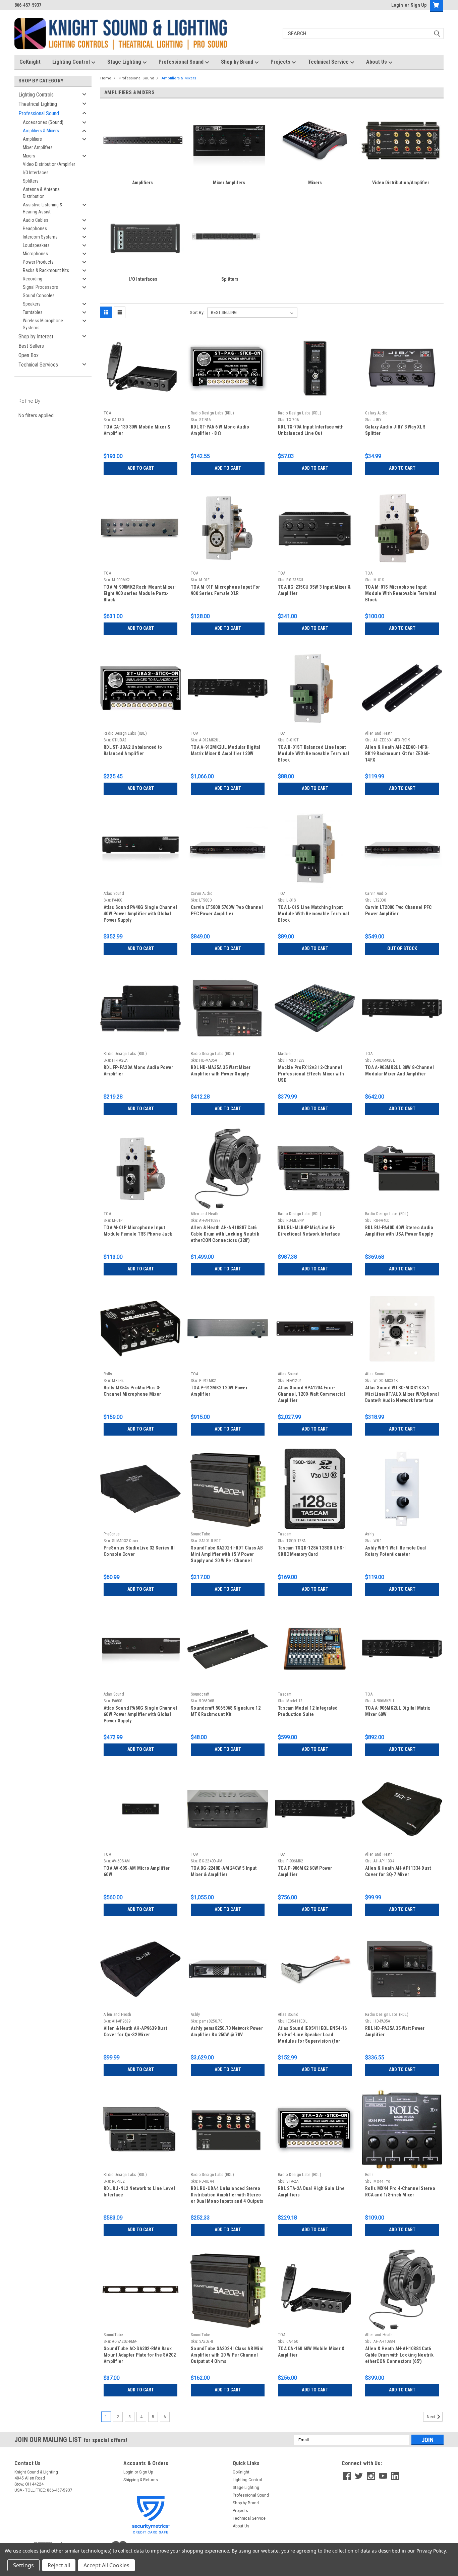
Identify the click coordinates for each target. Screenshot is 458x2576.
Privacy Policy (431, 2551)
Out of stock (402, 948)
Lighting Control (72, 62)
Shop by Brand (238, 62)
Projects (281, 62)
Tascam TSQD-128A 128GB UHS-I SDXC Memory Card (312, 1551)
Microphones (35, 254)
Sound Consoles (39, 295)
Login (397, 5)
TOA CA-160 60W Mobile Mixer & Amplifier (311, 2352)
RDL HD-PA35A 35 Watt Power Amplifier (395, 2031)
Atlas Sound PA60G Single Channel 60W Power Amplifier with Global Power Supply (140, 1714)
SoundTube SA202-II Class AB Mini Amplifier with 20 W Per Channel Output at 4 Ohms (227, 2355)
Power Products (38, 262)
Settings (23, 2565)
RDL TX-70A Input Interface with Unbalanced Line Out (311, 430)
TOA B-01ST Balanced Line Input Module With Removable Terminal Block (314, 753)
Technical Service (329, 62)
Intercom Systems (40, 237)
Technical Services (38, 365)
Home (106, 78)
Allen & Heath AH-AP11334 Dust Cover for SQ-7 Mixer (398, 1871)
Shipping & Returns (141, 2480)
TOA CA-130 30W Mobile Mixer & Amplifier (137, 430)
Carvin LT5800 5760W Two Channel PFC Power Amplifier (227, 910)
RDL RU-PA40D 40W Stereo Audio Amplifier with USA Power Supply (399, 1231)
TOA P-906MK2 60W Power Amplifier (305, 1871)
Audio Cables (36, 220)
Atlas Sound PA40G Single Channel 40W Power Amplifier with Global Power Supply (140, 914)
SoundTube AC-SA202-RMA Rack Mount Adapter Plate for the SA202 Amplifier (140, 2355)
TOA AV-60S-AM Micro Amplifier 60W (137, 1871)
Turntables (33, 312)
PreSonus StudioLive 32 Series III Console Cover (139, 1551)
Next (432, 2417)
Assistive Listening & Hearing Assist (43, 208)
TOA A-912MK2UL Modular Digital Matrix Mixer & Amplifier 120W (226, 750)
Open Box (28, 355)
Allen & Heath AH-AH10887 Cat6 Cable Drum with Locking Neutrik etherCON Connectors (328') (225, 1234)
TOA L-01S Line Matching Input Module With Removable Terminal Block (314, 914)
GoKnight (30, 62)
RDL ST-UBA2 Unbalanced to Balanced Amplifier (133, 750)
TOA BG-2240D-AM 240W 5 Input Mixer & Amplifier (224, 1871)
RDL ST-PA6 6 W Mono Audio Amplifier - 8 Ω (220, 430)
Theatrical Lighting (38, 104)
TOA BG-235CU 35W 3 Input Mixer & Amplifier (314, 590)
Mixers (29, 156)
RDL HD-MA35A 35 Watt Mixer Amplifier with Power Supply (221, 1071)
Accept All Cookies (106, 2565)
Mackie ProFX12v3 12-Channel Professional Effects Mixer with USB (311, 1074)
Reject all (59, 2565)
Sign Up (419, 5)
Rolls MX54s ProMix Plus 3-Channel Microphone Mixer (132, 1391)
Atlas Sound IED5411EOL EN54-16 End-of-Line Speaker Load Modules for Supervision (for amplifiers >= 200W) (312, 2035)
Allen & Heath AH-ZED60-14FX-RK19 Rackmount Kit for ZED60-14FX (397, 753)
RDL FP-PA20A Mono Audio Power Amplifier (138, 1071)
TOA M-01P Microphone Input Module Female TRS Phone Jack (138, 1231)
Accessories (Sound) (43, 122)
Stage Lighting (125, 62)
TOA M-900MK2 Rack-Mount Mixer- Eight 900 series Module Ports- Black (140, 593)
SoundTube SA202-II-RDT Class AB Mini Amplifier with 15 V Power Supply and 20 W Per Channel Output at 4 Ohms (227, 1555)
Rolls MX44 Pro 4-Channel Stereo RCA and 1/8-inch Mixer (400, 2192)
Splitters (31, 181)
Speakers (32, 304)
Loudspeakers (36, 245)
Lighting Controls (36, 95)
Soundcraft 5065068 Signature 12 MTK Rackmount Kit (226, 1711)
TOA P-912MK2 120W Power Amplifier (219, 1391)
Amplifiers (32, 139)
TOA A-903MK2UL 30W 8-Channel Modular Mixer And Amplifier (399, 1071)
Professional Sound (182, 62)
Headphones (35, 228)
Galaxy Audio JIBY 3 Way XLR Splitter (395, 430)
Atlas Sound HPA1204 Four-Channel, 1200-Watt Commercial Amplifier (311, 1394)
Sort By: (197, 312)
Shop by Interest (36, 337)
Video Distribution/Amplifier (49, 164)
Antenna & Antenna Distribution (41, 193)
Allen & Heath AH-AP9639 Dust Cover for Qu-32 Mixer (135, 2031)
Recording (33, 279)
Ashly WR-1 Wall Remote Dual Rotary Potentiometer (396, 1551)
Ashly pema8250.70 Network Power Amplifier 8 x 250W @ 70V (227, 2031)
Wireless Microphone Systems (43, 324)
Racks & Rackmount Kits (46, 270)
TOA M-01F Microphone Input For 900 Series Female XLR (225, 590)
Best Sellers (31, 346)
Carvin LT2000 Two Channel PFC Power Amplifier (398, 910)
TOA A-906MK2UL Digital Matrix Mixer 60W (397, 1711)
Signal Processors (40, 287)
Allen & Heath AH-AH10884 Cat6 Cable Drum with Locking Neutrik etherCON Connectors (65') (399, 2355)
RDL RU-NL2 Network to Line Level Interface (139, 2192)
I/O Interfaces (36, 173)
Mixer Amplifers (38, 147)
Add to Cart (141, 468)
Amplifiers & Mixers (41, 131)
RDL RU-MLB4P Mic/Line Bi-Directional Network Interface (309, 1231)
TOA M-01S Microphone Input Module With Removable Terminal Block (401, 593)
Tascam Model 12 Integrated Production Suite (308, 1711)
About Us (377, 62)
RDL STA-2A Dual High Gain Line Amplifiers (311, 2192)
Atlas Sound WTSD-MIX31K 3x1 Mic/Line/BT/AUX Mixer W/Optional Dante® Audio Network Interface (402, 1394)
